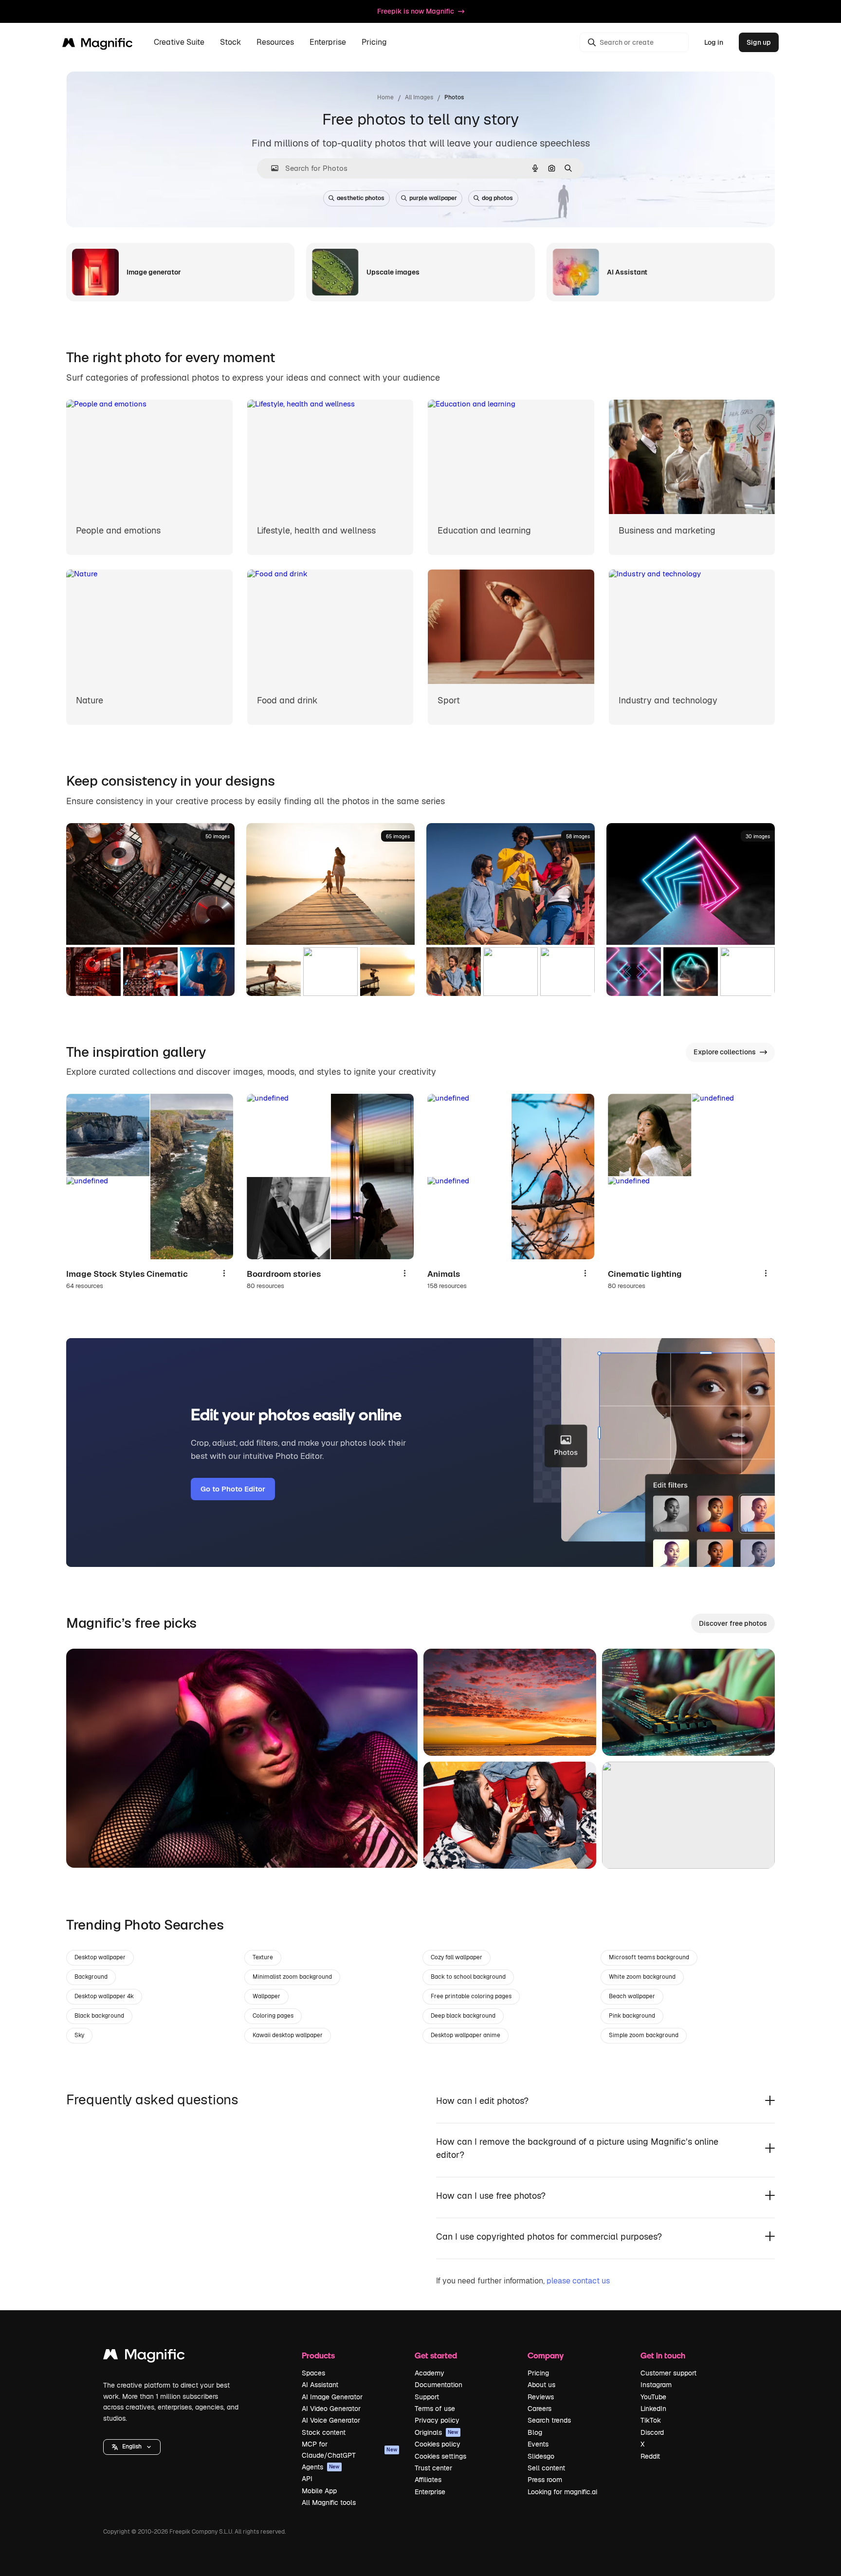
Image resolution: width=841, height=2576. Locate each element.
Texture (263, 1957)
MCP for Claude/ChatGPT (349, 2449)
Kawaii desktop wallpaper (288, 2035)
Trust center (433, 2468)
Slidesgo (541, 2456)
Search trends (549, 2420)
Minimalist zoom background (292, 1977)
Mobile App (319, 2491)
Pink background (632, 2016)
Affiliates (428, 2480)
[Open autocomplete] (271, 168)
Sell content (546, 2468)
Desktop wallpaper (100, 1957)
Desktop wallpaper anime (466, 2035)
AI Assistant (320, 2385)
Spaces (313, 2373)
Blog (535, 2432)
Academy (430, 2373)
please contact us (578, 2281)
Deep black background (463, 2016)
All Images (419, 97)
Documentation (439, 2385)
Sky (79, 2035)
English (132, 2447)
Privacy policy (437, 2420)
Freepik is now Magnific (416, 11)
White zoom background (642, 1977)
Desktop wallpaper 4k (104, 1996)
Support (427, 2397)
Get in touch (663, 2355)
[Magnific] (144, 2357)
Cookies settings (440, 2456)
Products (318, 2355)
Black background (99, 2016)
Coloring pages (273, 2016)
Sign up (759, 42)
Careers (539, 2409)
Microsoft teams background (649, 1957)
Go (88, 1848)
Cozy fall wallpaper (457, 1957)
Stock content (324, 2432)
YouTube (653, 2397)
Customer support (668, 2373)
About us (541, 2385)
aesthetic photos (361, 198)
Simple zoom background (644, 2035)
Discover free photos (733, 1623)
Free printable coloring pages (471, 1996)
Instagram (656, 2385)
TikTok (651, 2420)
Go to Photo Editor (233, 1489)
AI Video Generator (331, 2409)
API (307, 2479)
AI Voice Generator (331, 2420)
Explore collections (725, 1052)
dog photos (497, 198)
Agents (321, 2467)
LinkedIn (653, 2409)
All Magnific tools (329, 2502)
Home (385, 97)
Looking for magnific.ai (562, 2492)
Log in (714, 42)
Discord (652, 2432)
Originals (437, 2432)
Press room (545, 2480)
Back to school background (468, 1977)
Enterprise (430, 2492)
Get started (436, 2355)
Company (546, 2355)
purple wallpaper (433, 198)
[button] (132, 2447)
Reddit (650, 2456)
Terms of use (435, 2409)
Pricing (374, 43)
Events (538, 2444)
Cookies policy (438, 2444)
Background (91, 1977)
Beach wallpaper (632, 1996)
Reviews (541, 2397)
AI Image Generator (332, 2397)
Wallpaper (266, 1996)
